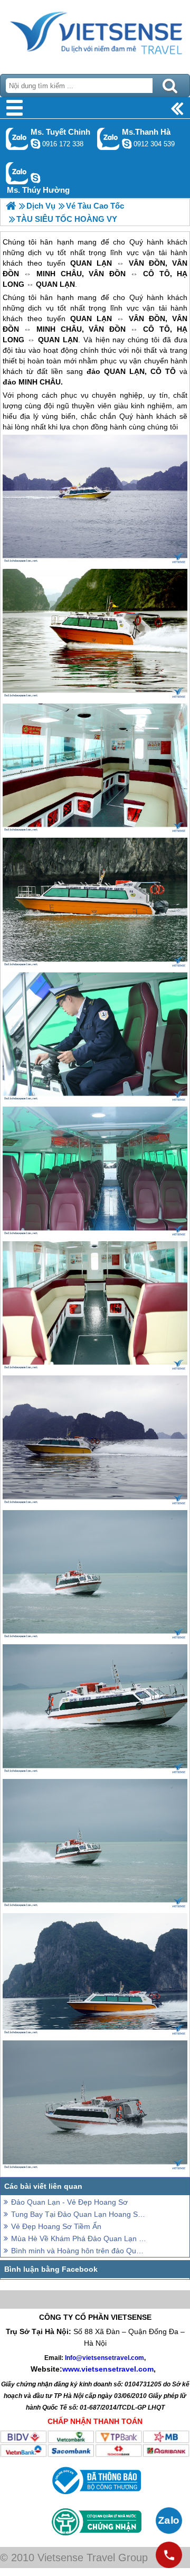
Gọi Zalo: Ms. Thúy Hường (17, 173)
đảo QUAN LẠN (116, 371)
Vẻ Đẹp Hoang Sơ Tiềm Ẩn (56, 2226)
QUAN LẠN (91, 319)
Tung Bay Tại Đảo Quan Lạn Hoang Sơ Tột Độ (79, 2214)
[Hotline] (169, 2555)
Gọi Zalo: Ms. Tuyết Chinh (17, 139)
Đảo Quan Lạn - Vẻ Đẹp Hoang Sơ (69, 2202)
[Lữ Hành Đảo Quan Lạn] (11, 206)
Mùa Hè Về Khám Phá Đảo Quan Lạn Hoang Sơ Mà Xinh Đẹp (79, 2238)
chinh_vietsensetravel (35, 144)
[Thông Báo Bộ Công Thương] (95, 2497)
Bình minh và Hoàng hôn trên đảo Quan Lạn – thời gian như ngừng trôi (79, 2251)
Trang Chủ (95, 34)
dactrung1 (35, 178)
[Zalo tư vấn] (169, 2521)
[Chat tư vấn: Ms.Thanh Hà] (127, 144)
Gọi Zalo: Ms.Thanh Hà (108, 139)
